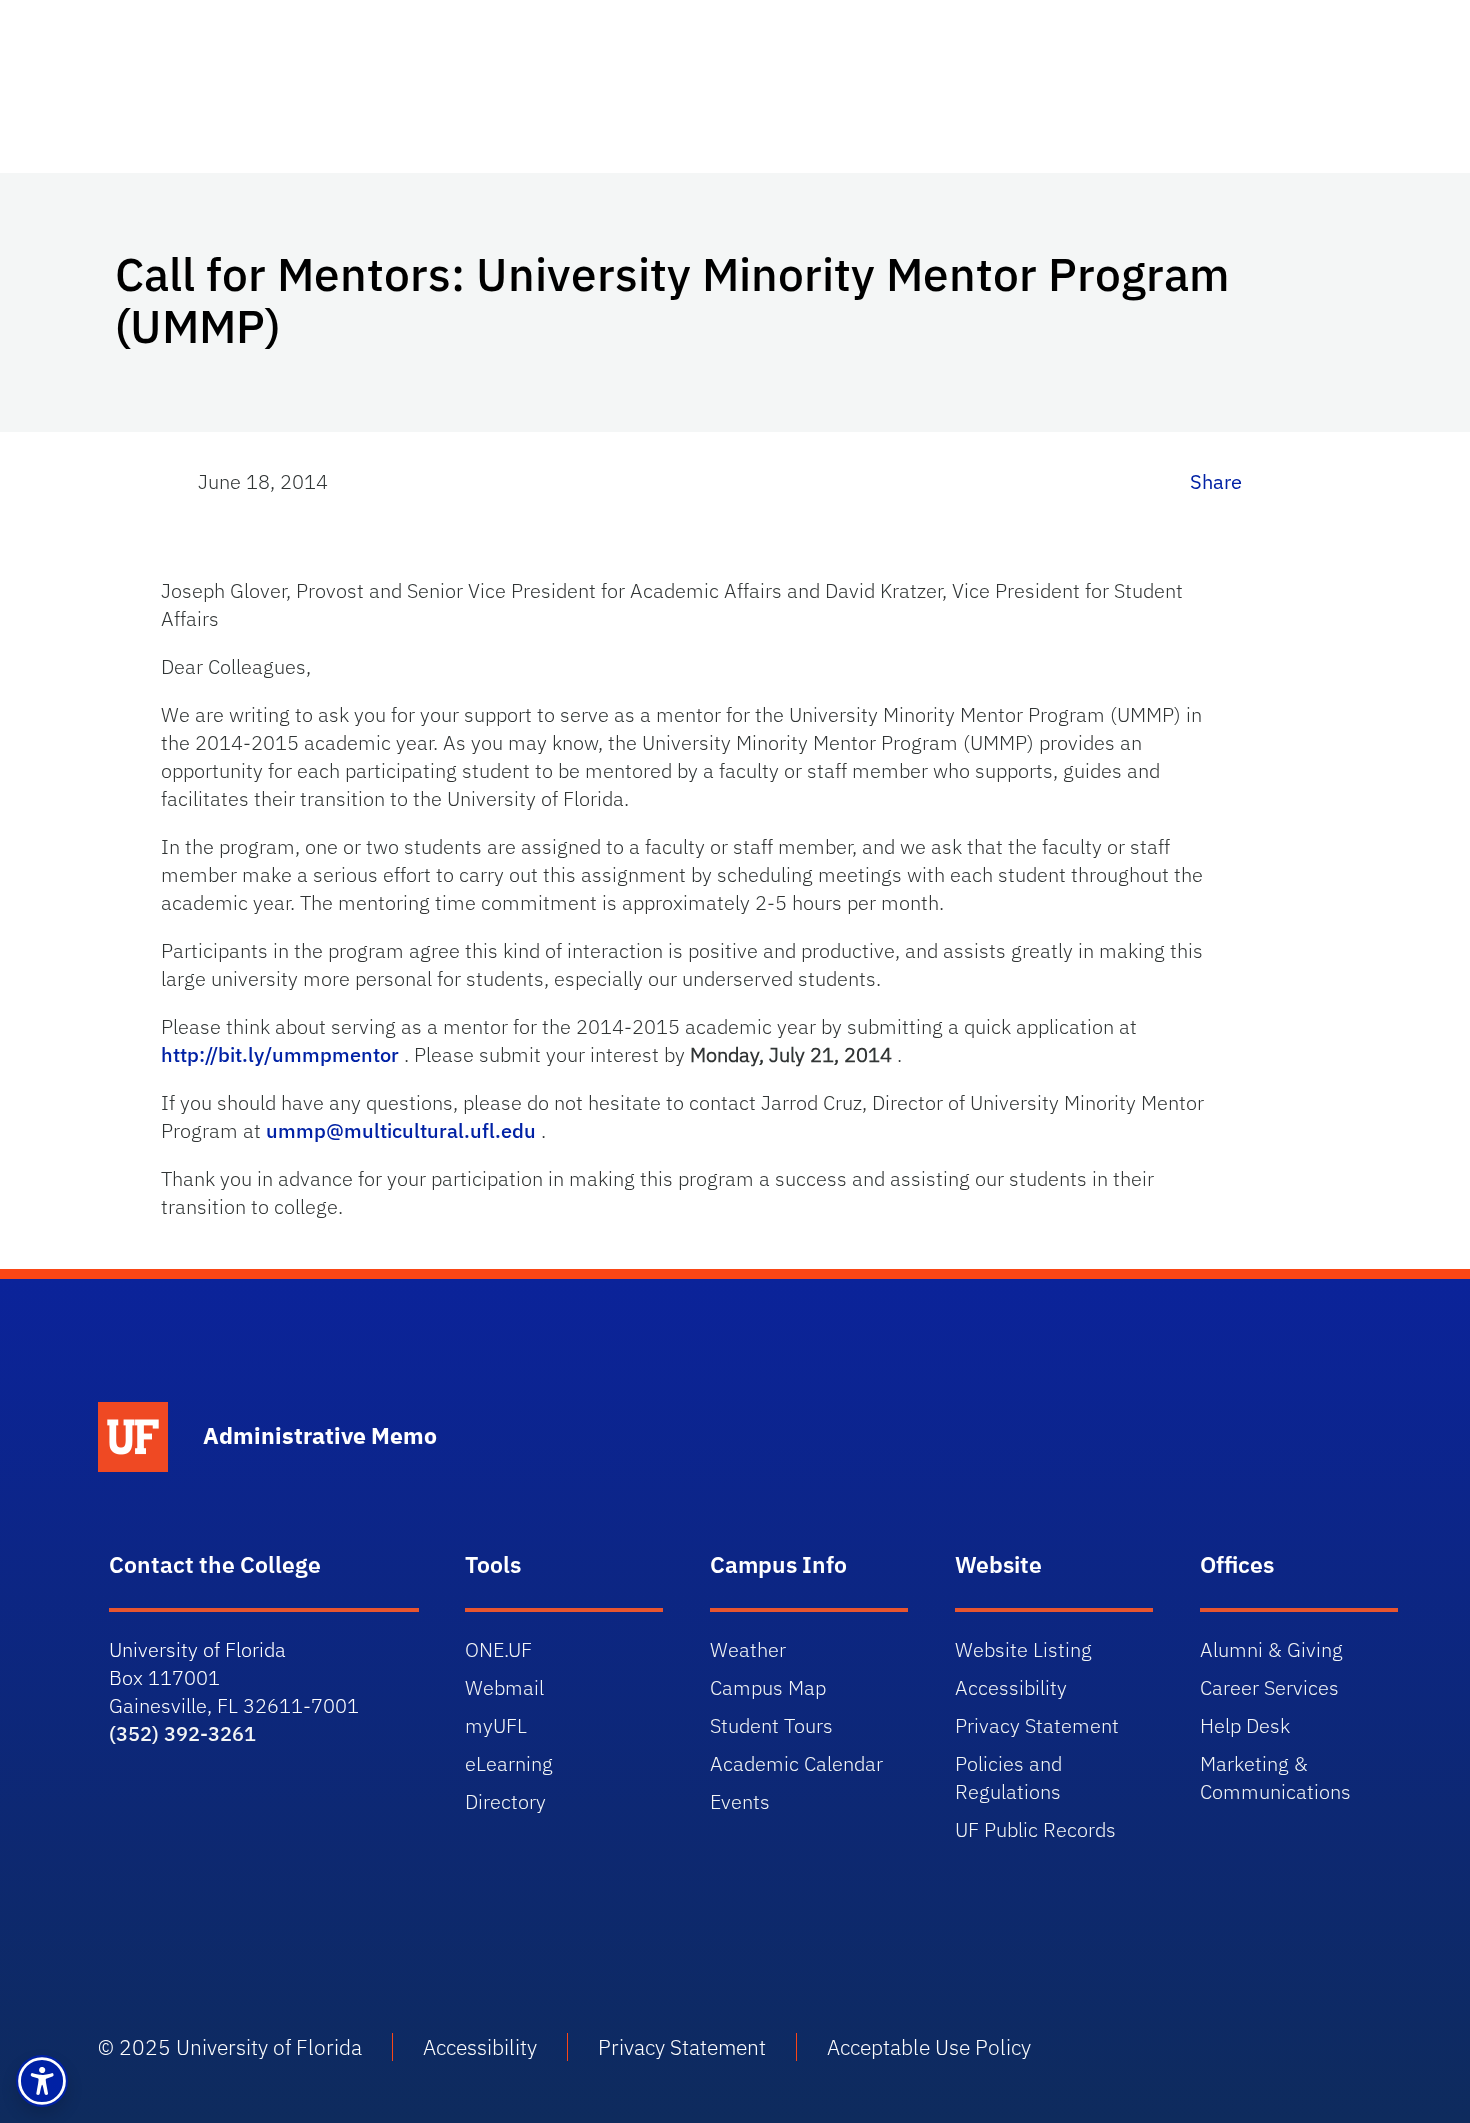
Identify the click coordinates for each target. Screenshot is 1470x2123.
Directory (505, 1801)
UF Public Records (1035, 1829)
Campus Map (768, 1687)
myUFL (496, 1725)
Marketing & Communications (1275, 1777)
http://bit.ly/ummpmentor (282, 1054)
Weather (748, 1649)
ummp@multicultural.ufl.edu (403, 1130)
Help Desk (1245, 1725)
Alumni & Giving (1271, 1649)
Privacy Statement (1037, 1725)
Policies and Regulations (1008, 1777)
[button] (42, 2081)
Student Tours (771, 1725)
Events (740, 1801)
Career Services (1269, 1687)
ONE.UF (498, 1649)
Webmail (504, 1687)
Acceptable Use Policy (929, 2047)
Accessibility (1011, 1687)
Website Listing (1023, 1649)
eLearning (509, 1763)
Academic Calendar (796, 1763)
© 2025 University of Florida (230, 2047)
